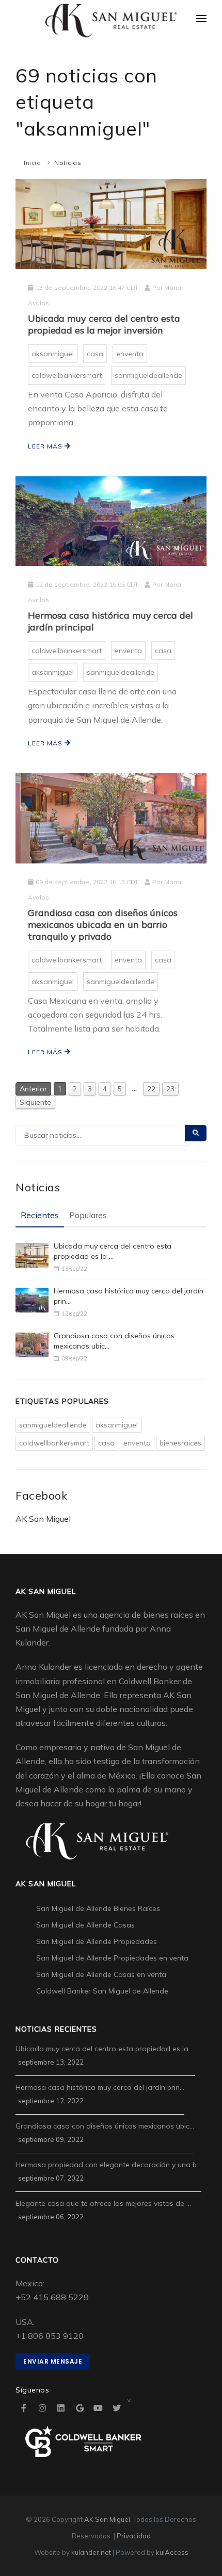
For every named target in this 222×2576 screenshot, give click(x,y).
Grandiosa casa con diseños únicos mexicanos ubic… (114, 1341)
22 (151, 1089)
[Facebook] (24, 2408)
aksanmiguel (53, 354)
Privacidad (134, 2536)
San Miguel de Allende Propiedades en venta (112, 1958)
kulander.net (91, 2552)
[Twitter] (117, 2408)
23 (170, 1089)
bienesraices (180, 1443)
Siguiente (35, 1102)
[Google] (80, 2408)
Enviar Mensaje (53, 2361)
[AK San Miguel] (111, 21)
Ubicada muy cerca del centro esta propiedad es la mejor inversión (104, 324)
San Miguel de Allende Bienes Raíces (98, 1908)
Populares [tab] (88, 1215)
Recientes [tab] (40, 1215)
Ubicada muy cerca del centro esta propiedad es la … (113, 1251)
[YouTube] (98, 2408)
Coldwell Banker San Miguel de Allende (102, 1991)
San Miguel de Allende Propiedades (97, 1941)
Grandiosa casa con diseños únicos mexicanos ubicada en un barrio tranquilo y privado (103, 925)
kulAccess (172, 2552)
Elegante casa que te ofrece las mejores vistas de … (103, 2203)
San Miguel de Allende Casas (85, 1925)
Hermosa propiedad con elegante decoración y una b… (108, 2165)
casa (95, 354)
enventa (130, 354)
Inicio (32, 163)
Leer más (46, 446)
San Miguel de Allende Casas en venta (101, 1974)
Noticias (68, 163)
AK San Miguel (43, 1519)
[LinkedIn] (61, 2408)
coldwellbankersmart (67, 375)
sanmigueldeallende (148, 375)
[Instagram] (42, 2408)
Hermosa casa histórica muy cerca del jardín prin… (129, 1296)
